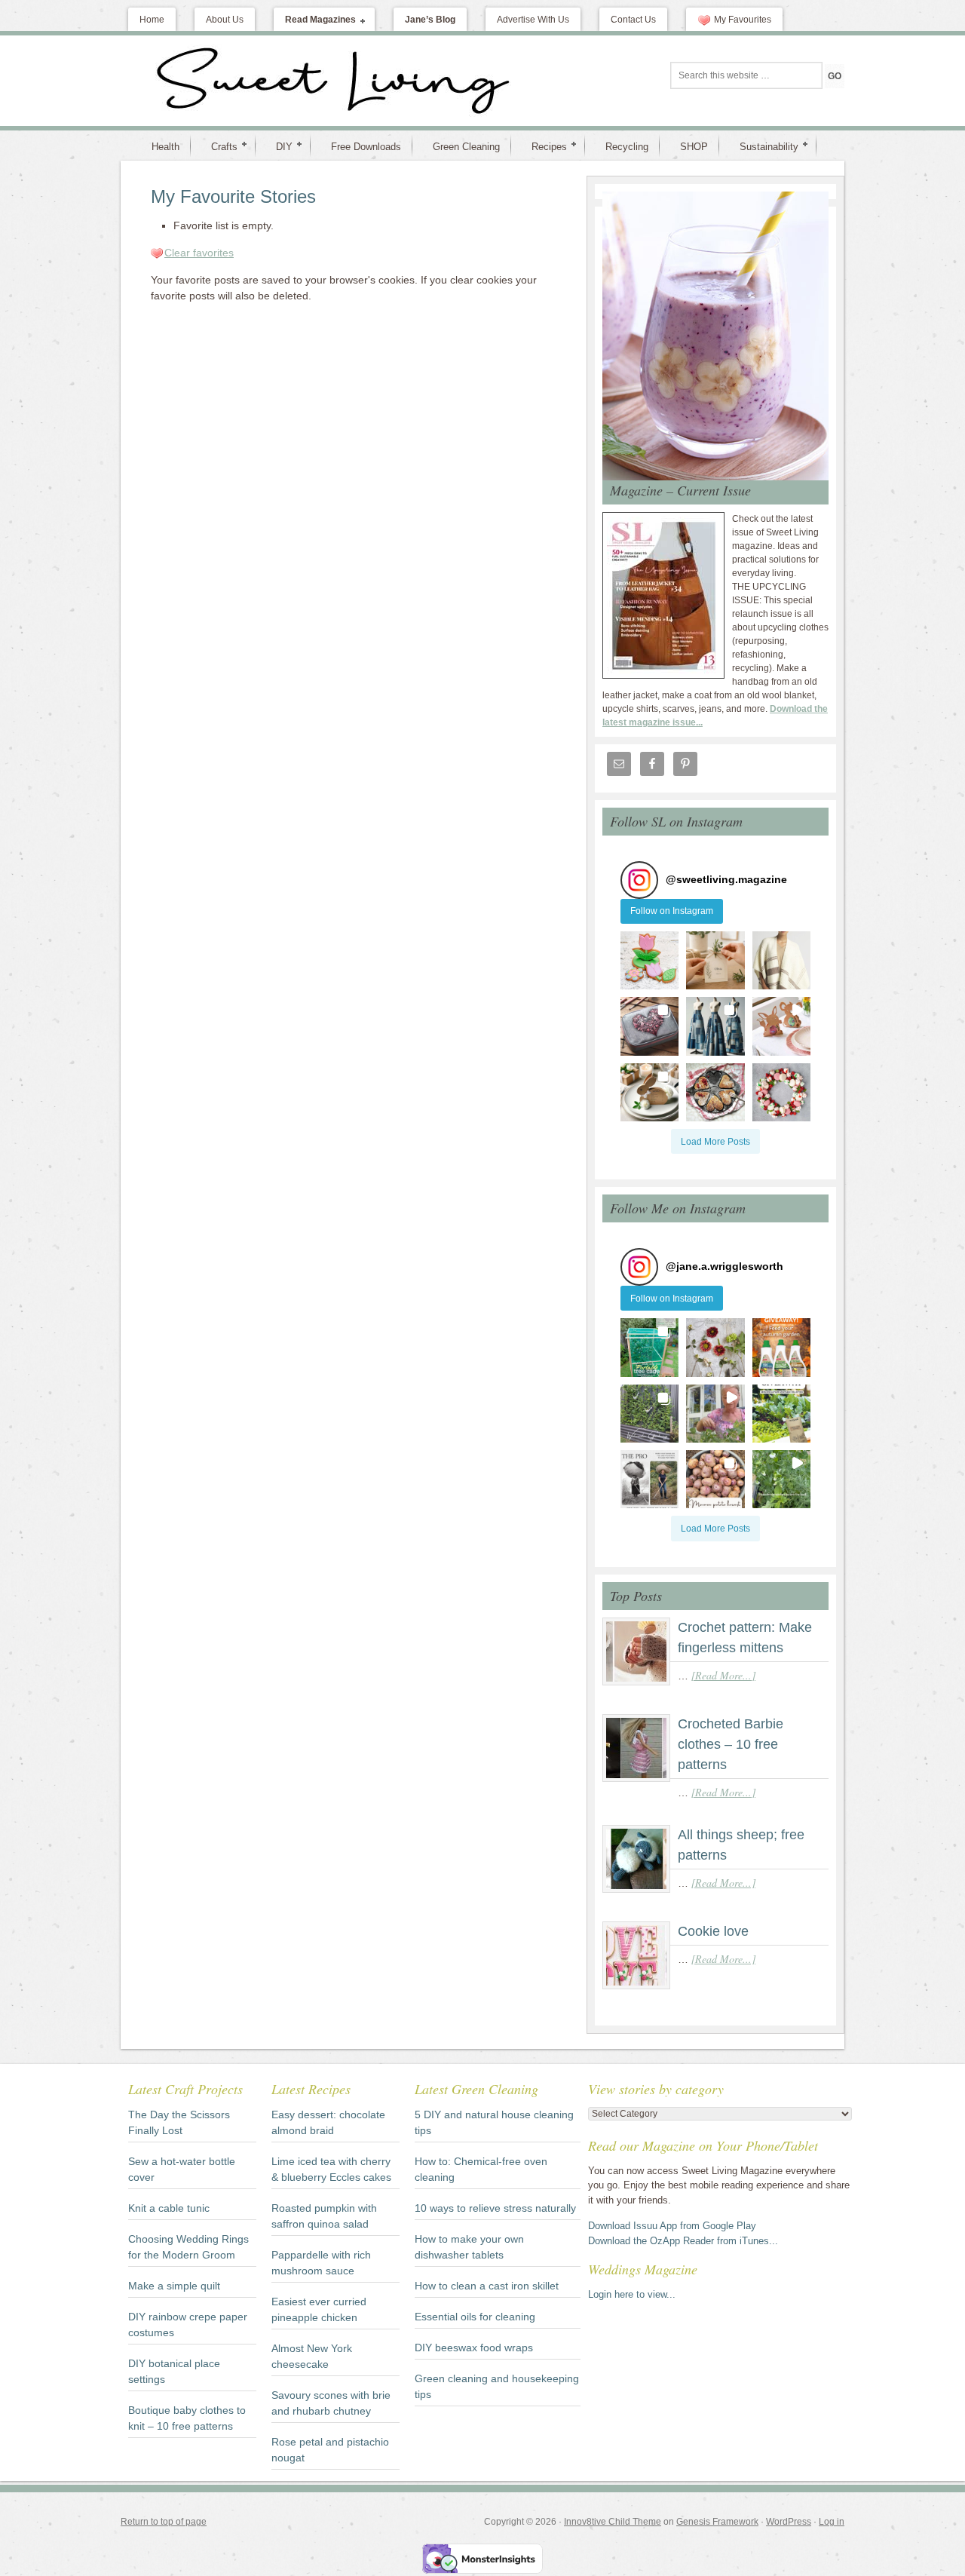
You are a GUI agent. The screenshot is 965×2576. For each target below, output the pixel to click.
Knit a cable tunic (169, 2208)
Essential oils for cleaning (475, 2317)
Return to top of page (164, 2522)
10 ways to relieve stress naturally (495, 2208)
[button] (649, 960)
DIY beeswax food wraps (474, 2348)
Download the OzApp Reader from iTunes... (683, 2241)
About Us (225, 20)
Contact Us (633, 20)
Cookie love (713, 1931)
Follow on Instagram (672, 911)
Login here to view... (632, 2294)
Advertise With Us (533, 20)
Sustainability (763, 146)
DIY (278, 146)
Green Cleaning (466, 147)
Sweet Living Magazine (253, 81)
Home (152, 20)
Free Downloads (366, 147)
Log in (832, 2522)
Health (165, 147)
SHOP (694, 147)
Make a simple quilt (174, 2286)
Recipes (543, 146)
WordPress (789, 2522)
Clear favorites (199, 253)
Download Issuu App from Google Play (672, 2226)
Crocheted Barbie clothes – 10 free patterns (731, 1744)
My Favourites (743, 20)
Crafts (218, 146)
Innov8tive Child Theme (613, 2522)
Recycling (627, 147)
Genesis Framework (717, 2522)
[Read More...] (723, 1675)
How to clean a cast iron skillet (487, 2286)
